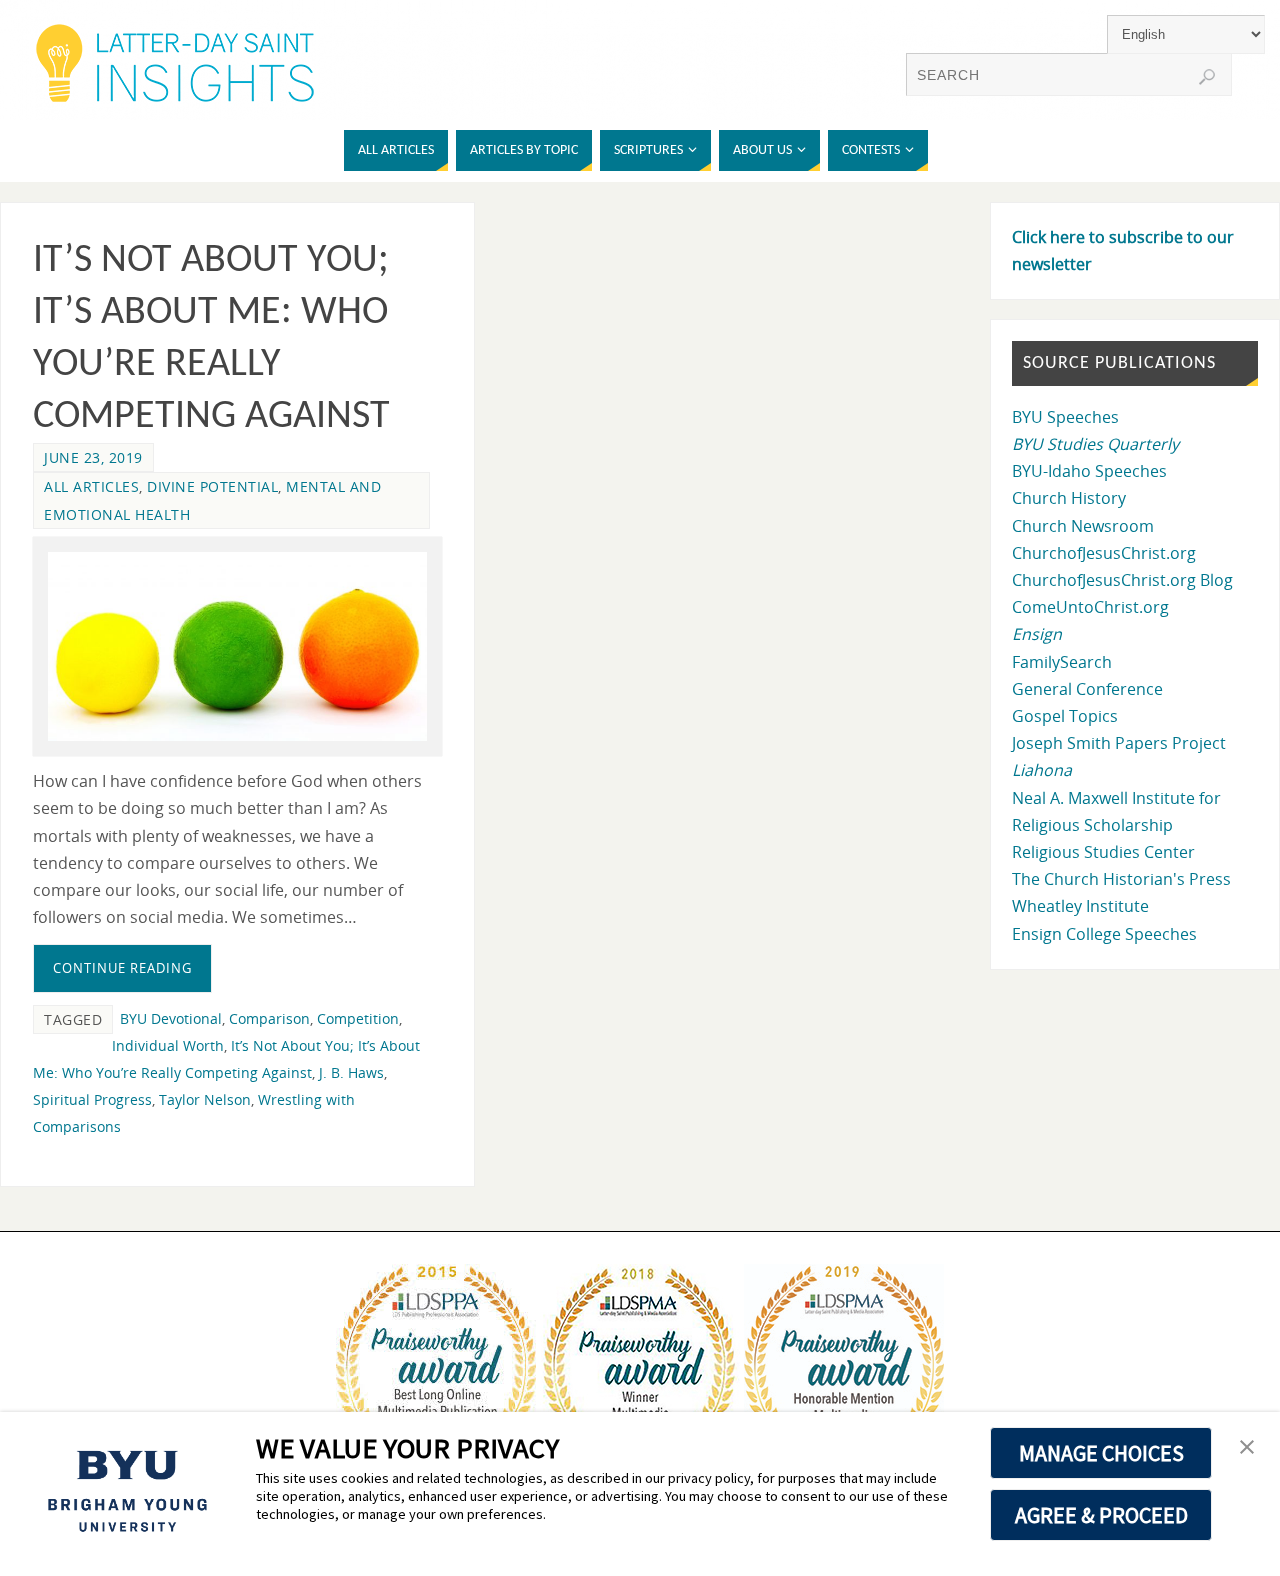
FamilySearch (1062, 662)
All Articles (91, 486)
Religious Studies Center (1103, 852)
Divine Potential (212, 486)
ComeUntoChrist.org (1090, 607)
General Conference (1087, 689)
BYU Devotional (171, 1018)
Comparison (269, 1018)
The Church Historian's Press (1121, 879)
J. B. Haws (351, 1072)
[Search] (1207, 77)
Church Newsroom (1083, 526)
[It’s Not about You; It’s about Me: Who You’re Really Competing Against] (237, 646)
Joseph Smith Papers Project (1119, 743)
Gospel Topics (1065, 716)
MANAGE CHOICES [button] (1101, 1453)
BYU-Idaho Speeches (1089, 471)
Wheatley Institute (1080, 906)
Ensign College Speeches (1104, 934)
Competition (358, 1018)
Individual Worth (168, 1045)
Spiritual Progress (92, 1099)
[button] (1247, 1448)
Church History (1069, 498)
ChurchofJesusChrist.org (1104, 553)
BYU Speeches (1065, 417)
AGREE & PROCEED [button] (1101, 1515)
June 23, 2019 (93, 457)
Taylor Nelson (205, 1099)
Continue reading (122, 968)
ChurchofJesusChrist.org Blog (1122, 580)
